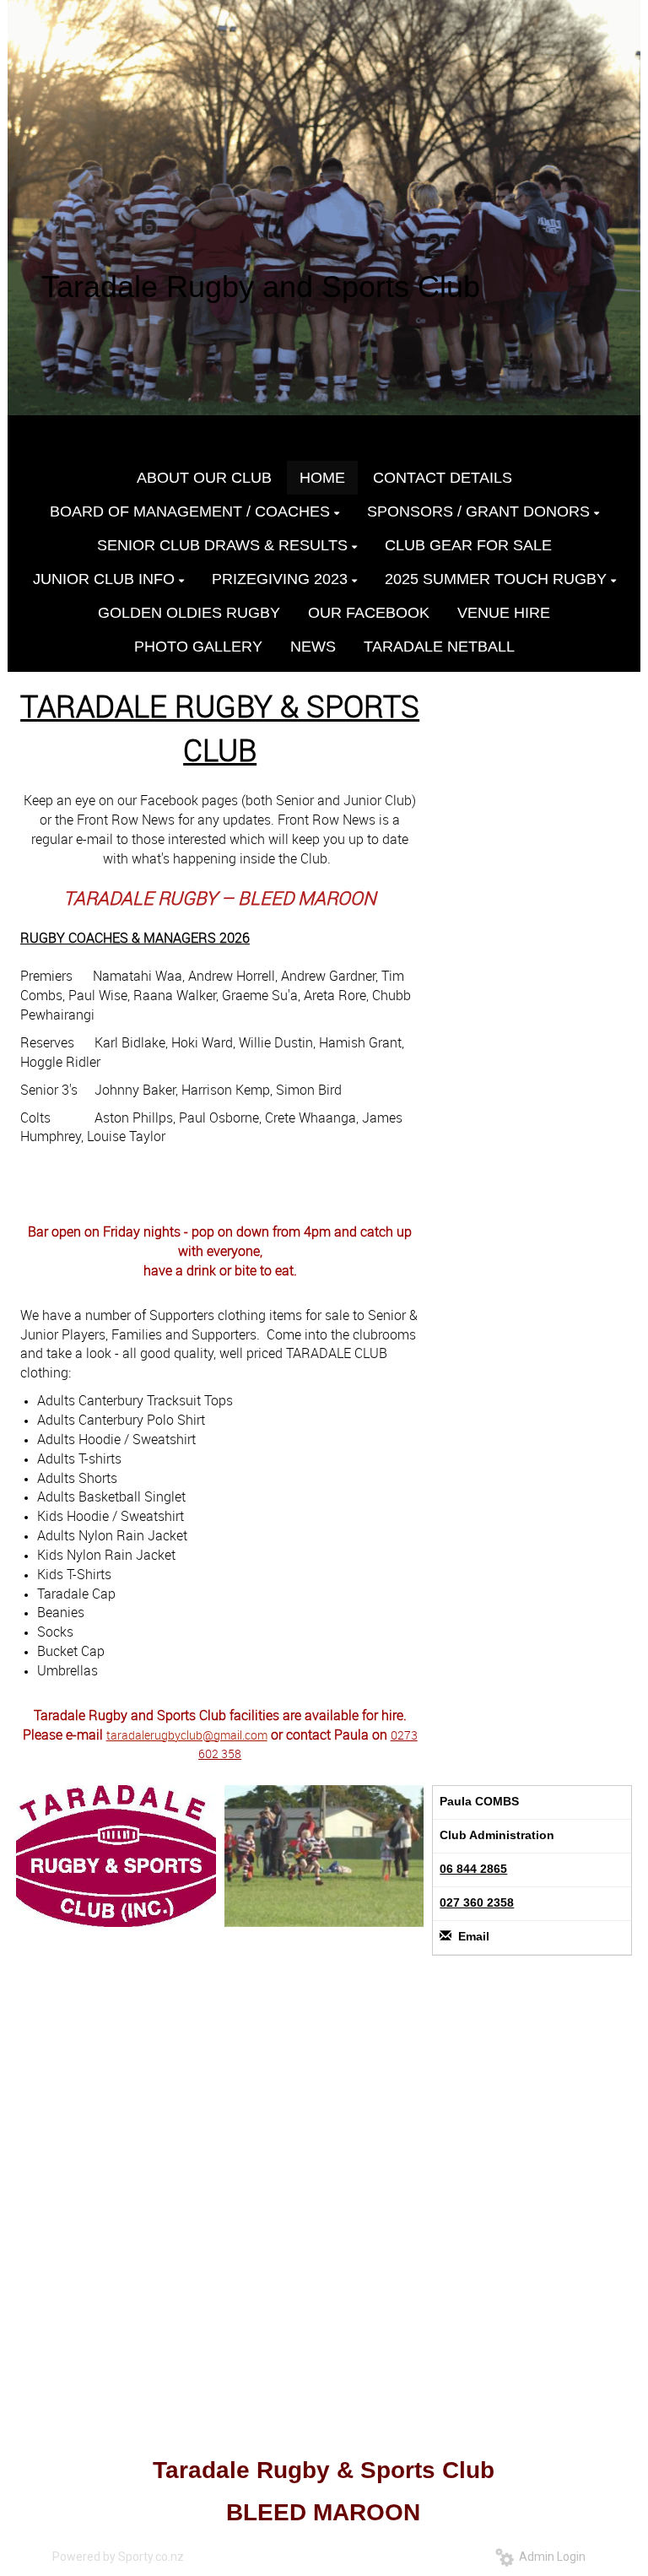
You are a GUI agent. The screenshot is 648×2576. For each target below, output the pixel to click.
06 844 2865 (473, 1869)
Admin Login (550, 2557)
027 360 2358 (477, 1902)
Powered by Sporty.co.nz (118, 2557)
